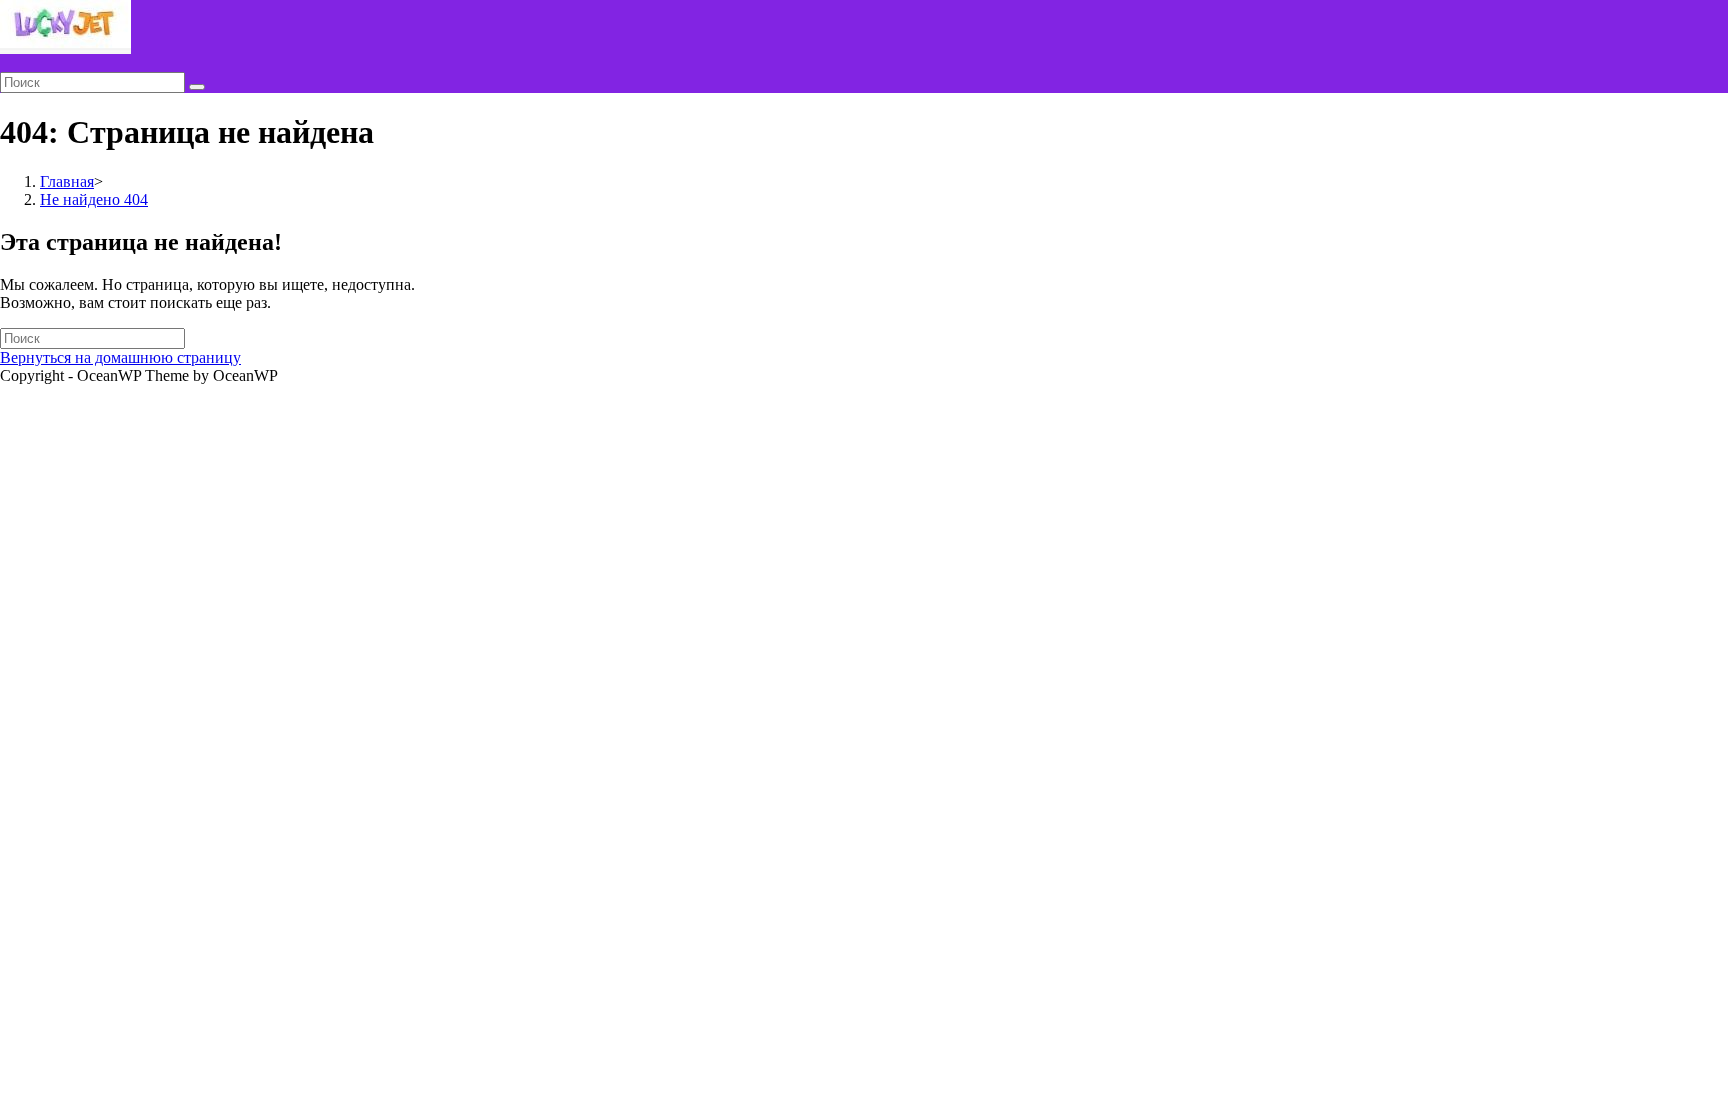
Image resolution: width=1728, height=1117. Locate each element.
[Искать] (197, 87)
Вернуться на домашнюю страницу (120, 357)
